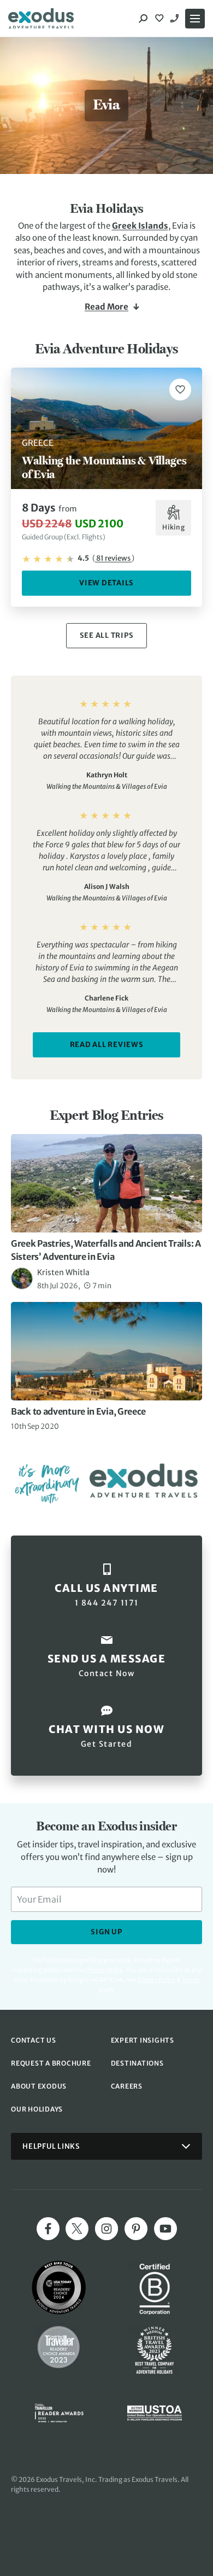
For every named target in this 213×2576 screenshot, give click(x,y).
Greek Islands (140, 226)
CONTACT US (34, 2040)
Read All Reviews (107, 1045)
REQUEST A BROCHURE (51, 2063)
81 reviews (113, 558)
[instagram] (106, 2229)
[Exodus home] (41, 19)
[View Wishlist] (161, 19)
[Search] (143, 19)
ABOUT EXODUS (39, 2086)
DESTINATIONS (137, 2063)
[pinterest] (136, 2229)
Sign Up (106, 1932)
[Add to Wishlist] (180, 389)
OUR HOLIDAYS (37, 2109)
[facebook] (48, 2229)
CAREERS (127, 2086)
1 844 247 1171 (176, 19)
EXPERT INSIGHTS (143, 2040)
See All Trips (107, 635)
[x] (77, 2229)
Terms (191, 1980)
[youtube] (165, 2229)
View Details (106, 583)
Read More (106, 307)
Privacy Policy (156, 1980)
